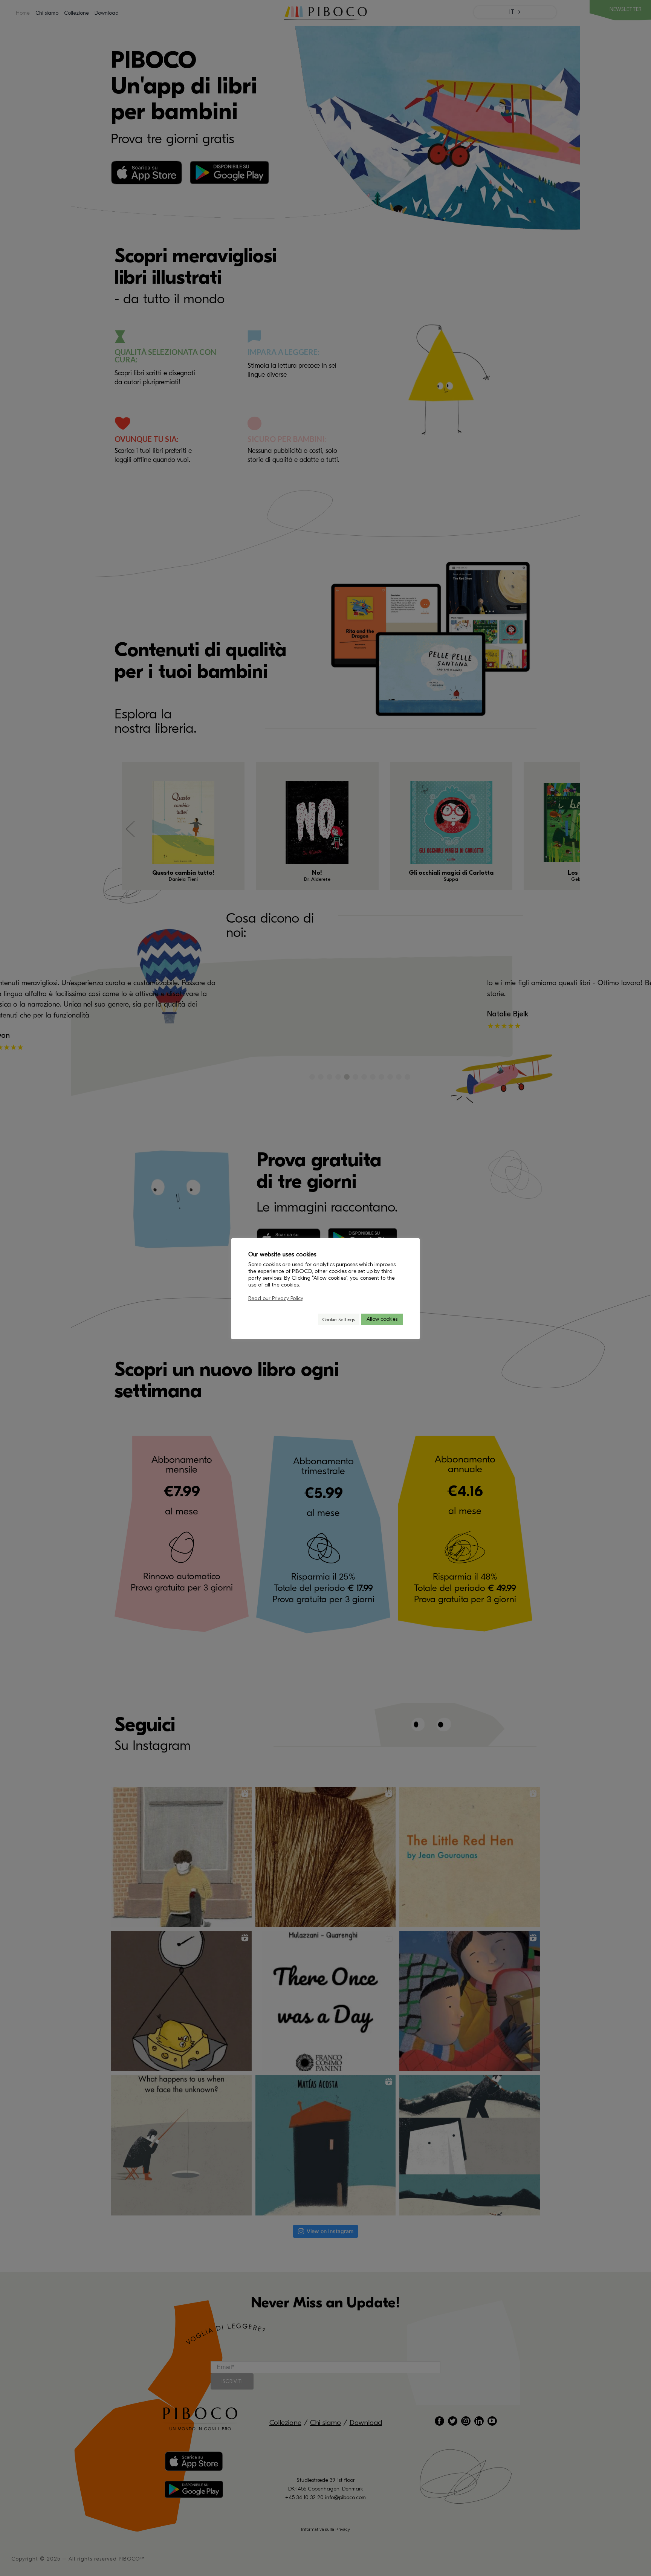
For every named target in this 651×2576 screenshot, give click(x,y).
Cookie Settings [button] (339, 1319)
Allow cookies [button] (382, 1319)
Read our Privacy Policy (276, 1298)
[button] (309, 1319)
